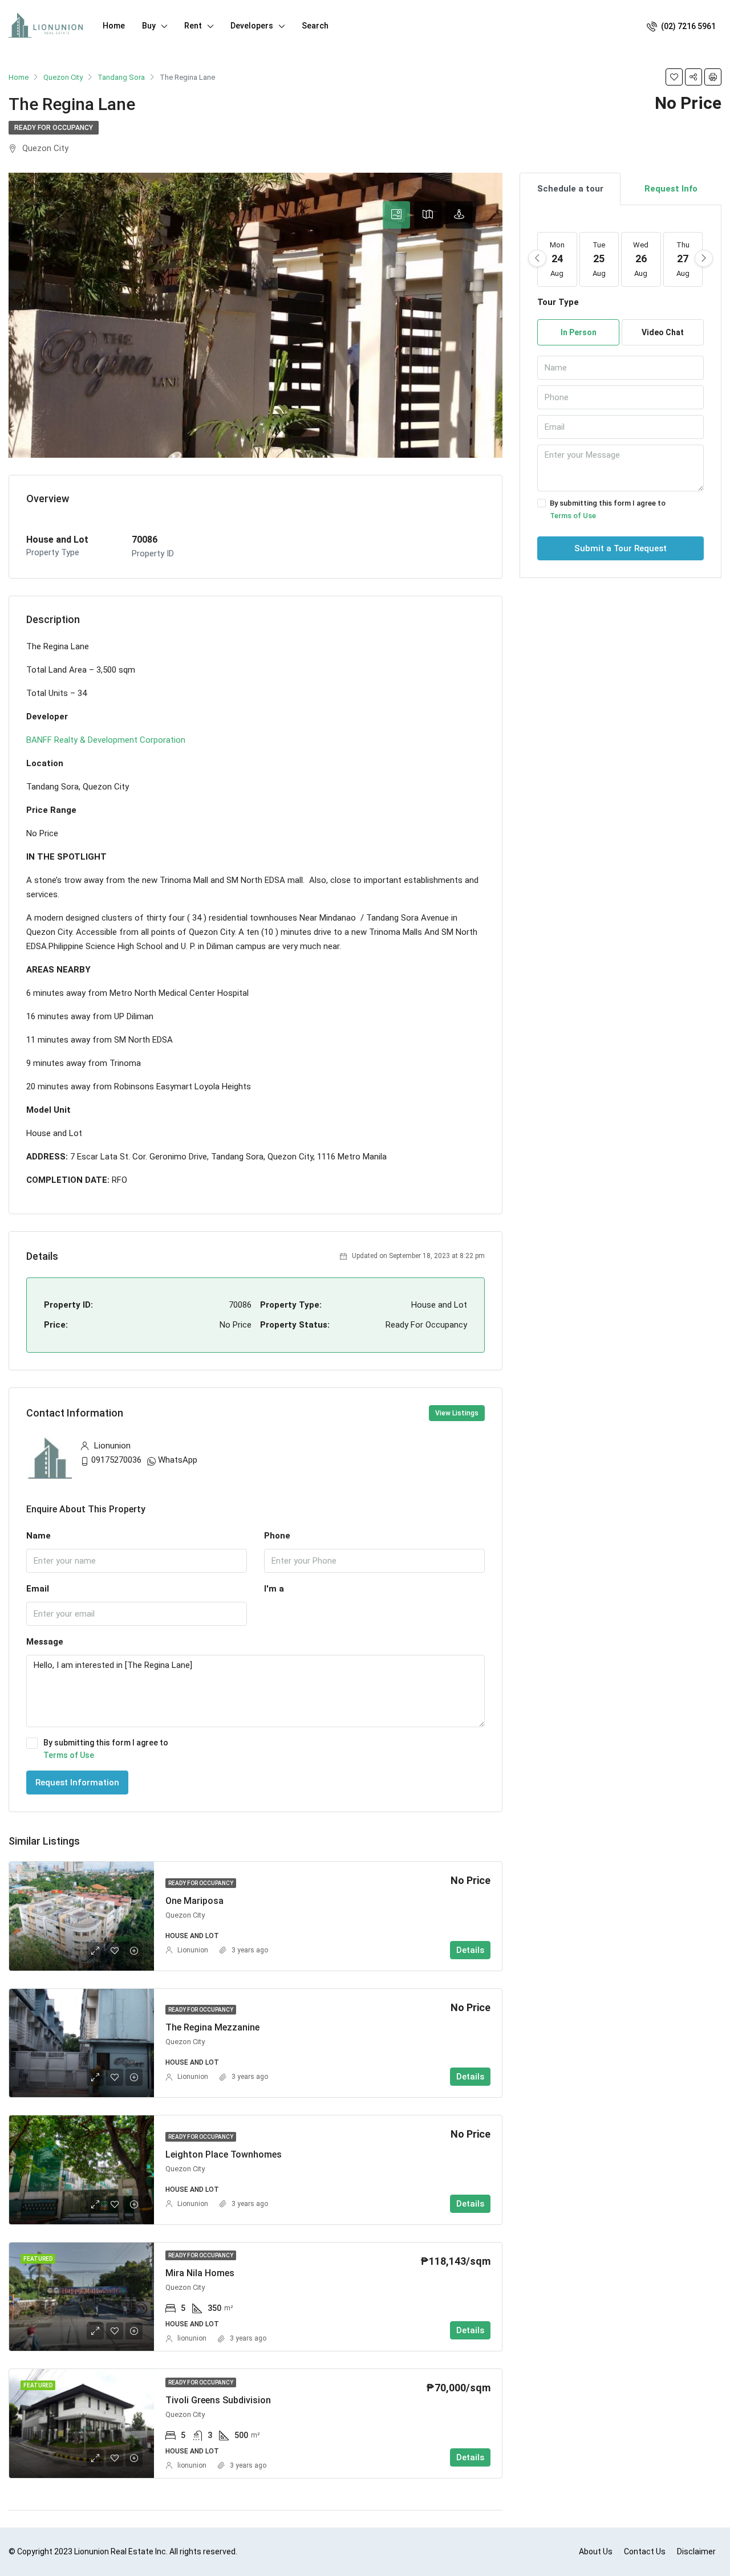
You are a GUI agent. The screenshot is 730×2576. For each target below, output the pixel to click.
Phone (277, 1536)
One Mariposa (194, 1901)
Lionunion (193, 1950)
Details (470, 1950)
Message (45, 1642)
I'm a (274, 1589)
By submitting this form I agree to (106, 1749)
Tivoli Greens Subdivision (218, 2400)
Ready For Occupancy (54, 128)
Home (114, 26)
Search (315, 26)
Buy (149, 26)
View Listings (457, 1413)
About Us (596, 2551)
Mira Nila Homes (200, 2273)
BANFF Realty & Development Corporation (106, 740)
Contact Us (645, 2551)
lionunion (192, 2338)
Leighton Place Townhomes (224, 2154)
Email (38, 1589)
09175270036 (116, 1460)
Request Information (77, 1783)
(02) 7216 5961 (688, 26)
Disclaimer (696, 2551)
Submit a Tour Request (620, 548)
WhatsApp (178, 1460)
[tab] (396, 215)
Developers (252, 26)
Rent (193, 26)
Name (38, 1536)
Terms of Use (69, 1755)
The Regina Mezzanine (212, 2027)
